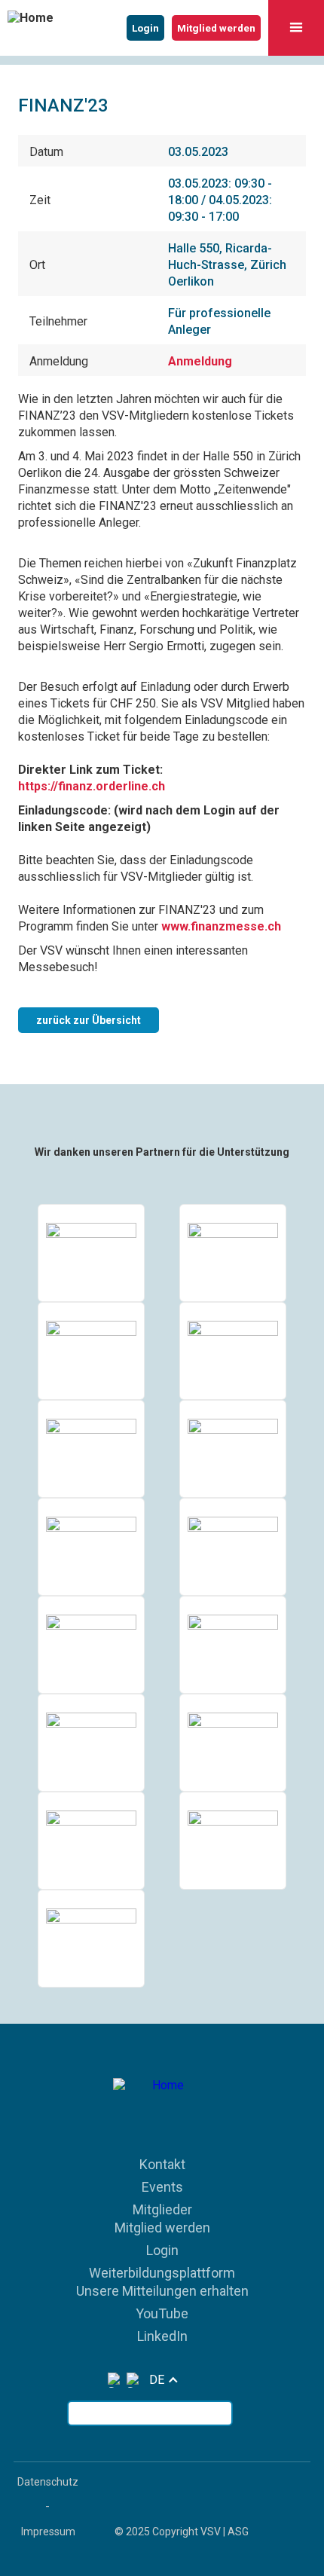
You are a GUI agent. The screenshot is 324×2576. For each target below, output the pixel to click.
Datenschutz (48, 2482)
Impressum (48, 2532)
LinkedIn (162, 2336)
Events (162, 2187)
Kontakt (162, 2164)
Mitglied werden (162, 2228)
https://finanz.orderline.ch (92, 786)
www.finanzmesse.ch (221, 926)
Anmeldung (200, 361)
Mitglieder (162, 2209)
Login (162, 2250)
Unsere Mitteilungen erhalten (162, 2291)
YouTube (162, 2313)
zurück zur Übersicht (89, 1020)
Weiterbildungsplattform (162, 2273)
